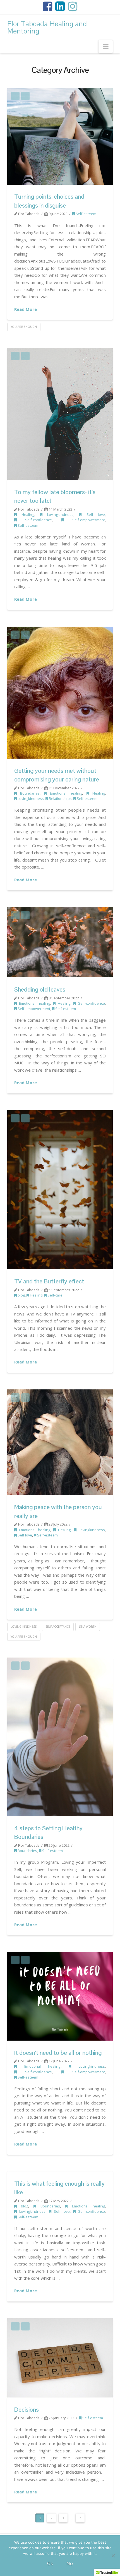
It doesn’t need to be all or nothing (58, 2053)
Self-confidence (34, 520)
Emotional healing (64, 793)
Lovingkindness (58, 514)
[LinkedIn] (60, 6)
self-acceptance (58, 1627)
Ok (50, 2563)
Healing (25, 514)
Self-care (55, 1295)
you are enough (24, 327)
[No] (113, 2556)
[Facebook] (47, 6)
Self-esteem (86, 214)
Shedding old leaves (40, 989)
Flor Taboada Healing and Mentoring (47, 27)
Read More (26, 309)
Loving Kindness (24, 1627)
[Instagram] (73, 6)
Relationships (60, 798)
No (70, 2563)
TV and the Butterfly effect (49, 1281)
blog (21, 1295)
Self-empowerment (84, 520)
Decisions (27, 2409)
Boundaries (28, 793)
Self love (93, 514)
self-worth (88, 1627)
